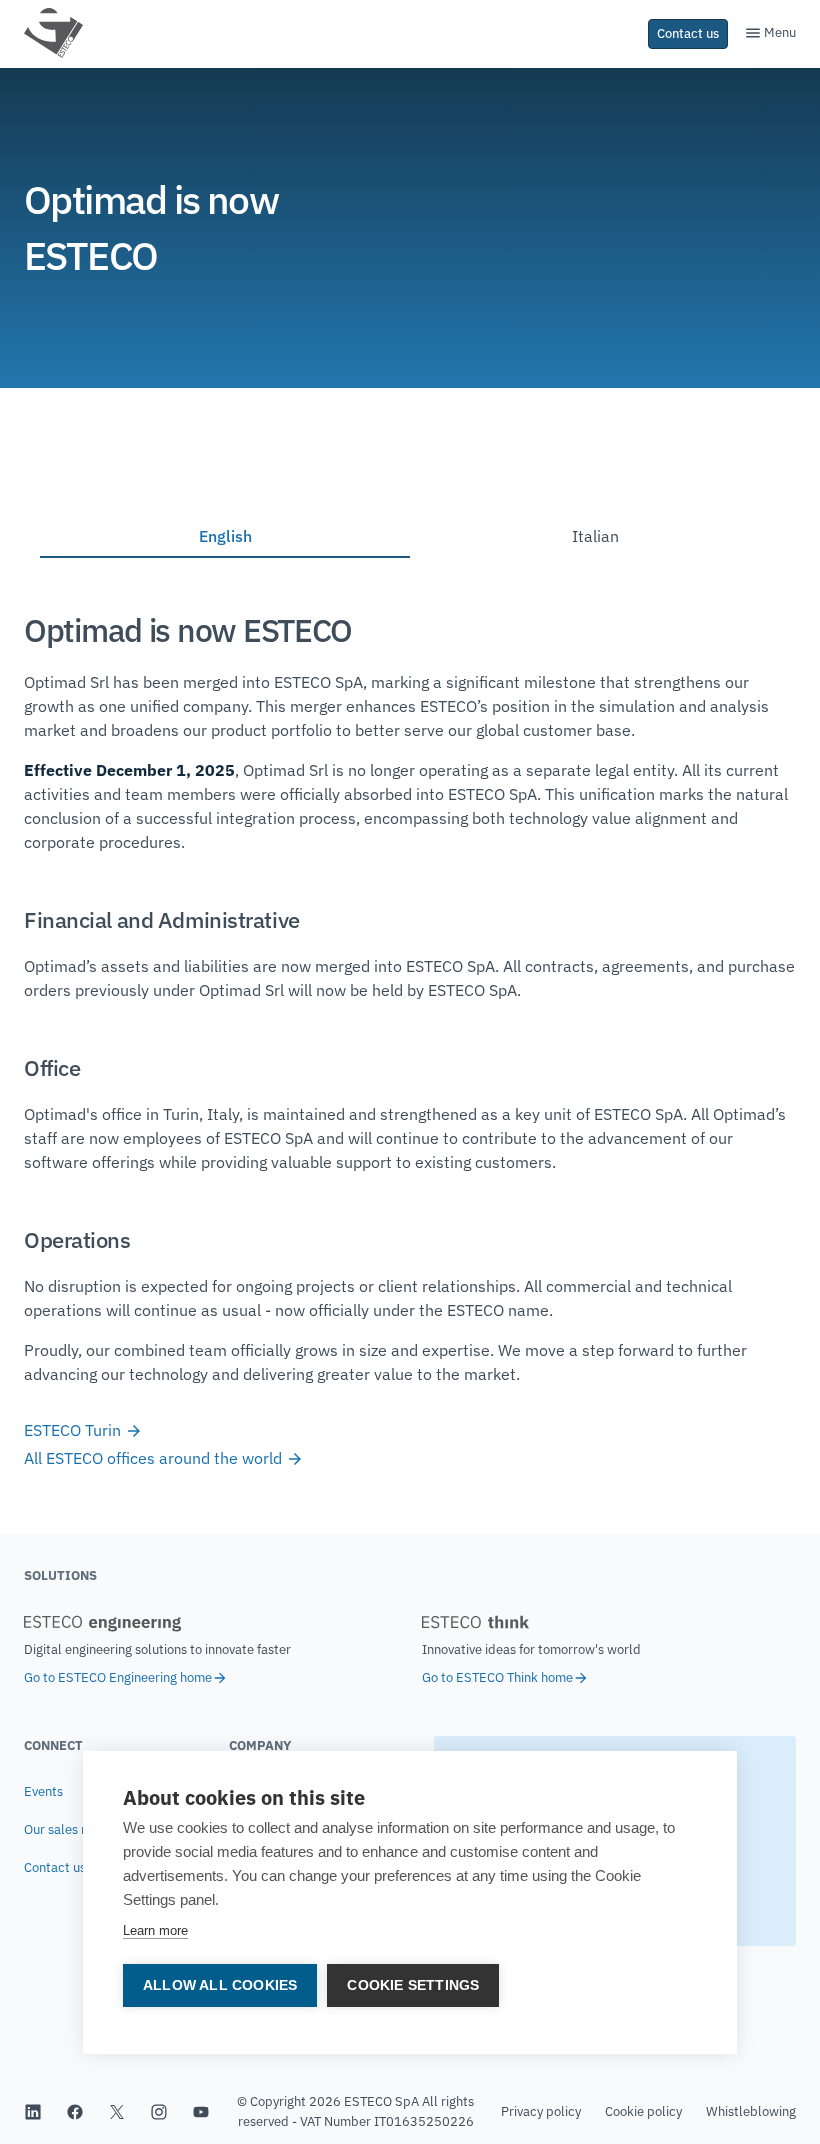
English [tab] (225, 536)
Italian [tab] (595, 536)
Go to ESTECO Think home (497, 1677)
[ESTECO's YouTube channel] (201, 2112)
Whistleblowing (751, 2111)
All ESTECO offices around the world (155, 1458)
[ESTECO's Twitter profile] (117, 2112)
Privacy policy (541, 2111)
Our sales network (76, 1829)
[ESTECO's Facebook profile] (75, 2112)
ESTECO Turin (74, 1430)
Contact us (55, 1867)
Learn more (155, 1930)
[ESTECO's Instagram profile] (159, 2112)
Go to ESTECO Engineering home (118, 1677)
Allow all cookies (220, 1985)
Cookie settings (413, 1985)
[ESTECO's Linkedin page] (33, 2112)
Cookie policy (643, 2111)
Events (43, 1791)
